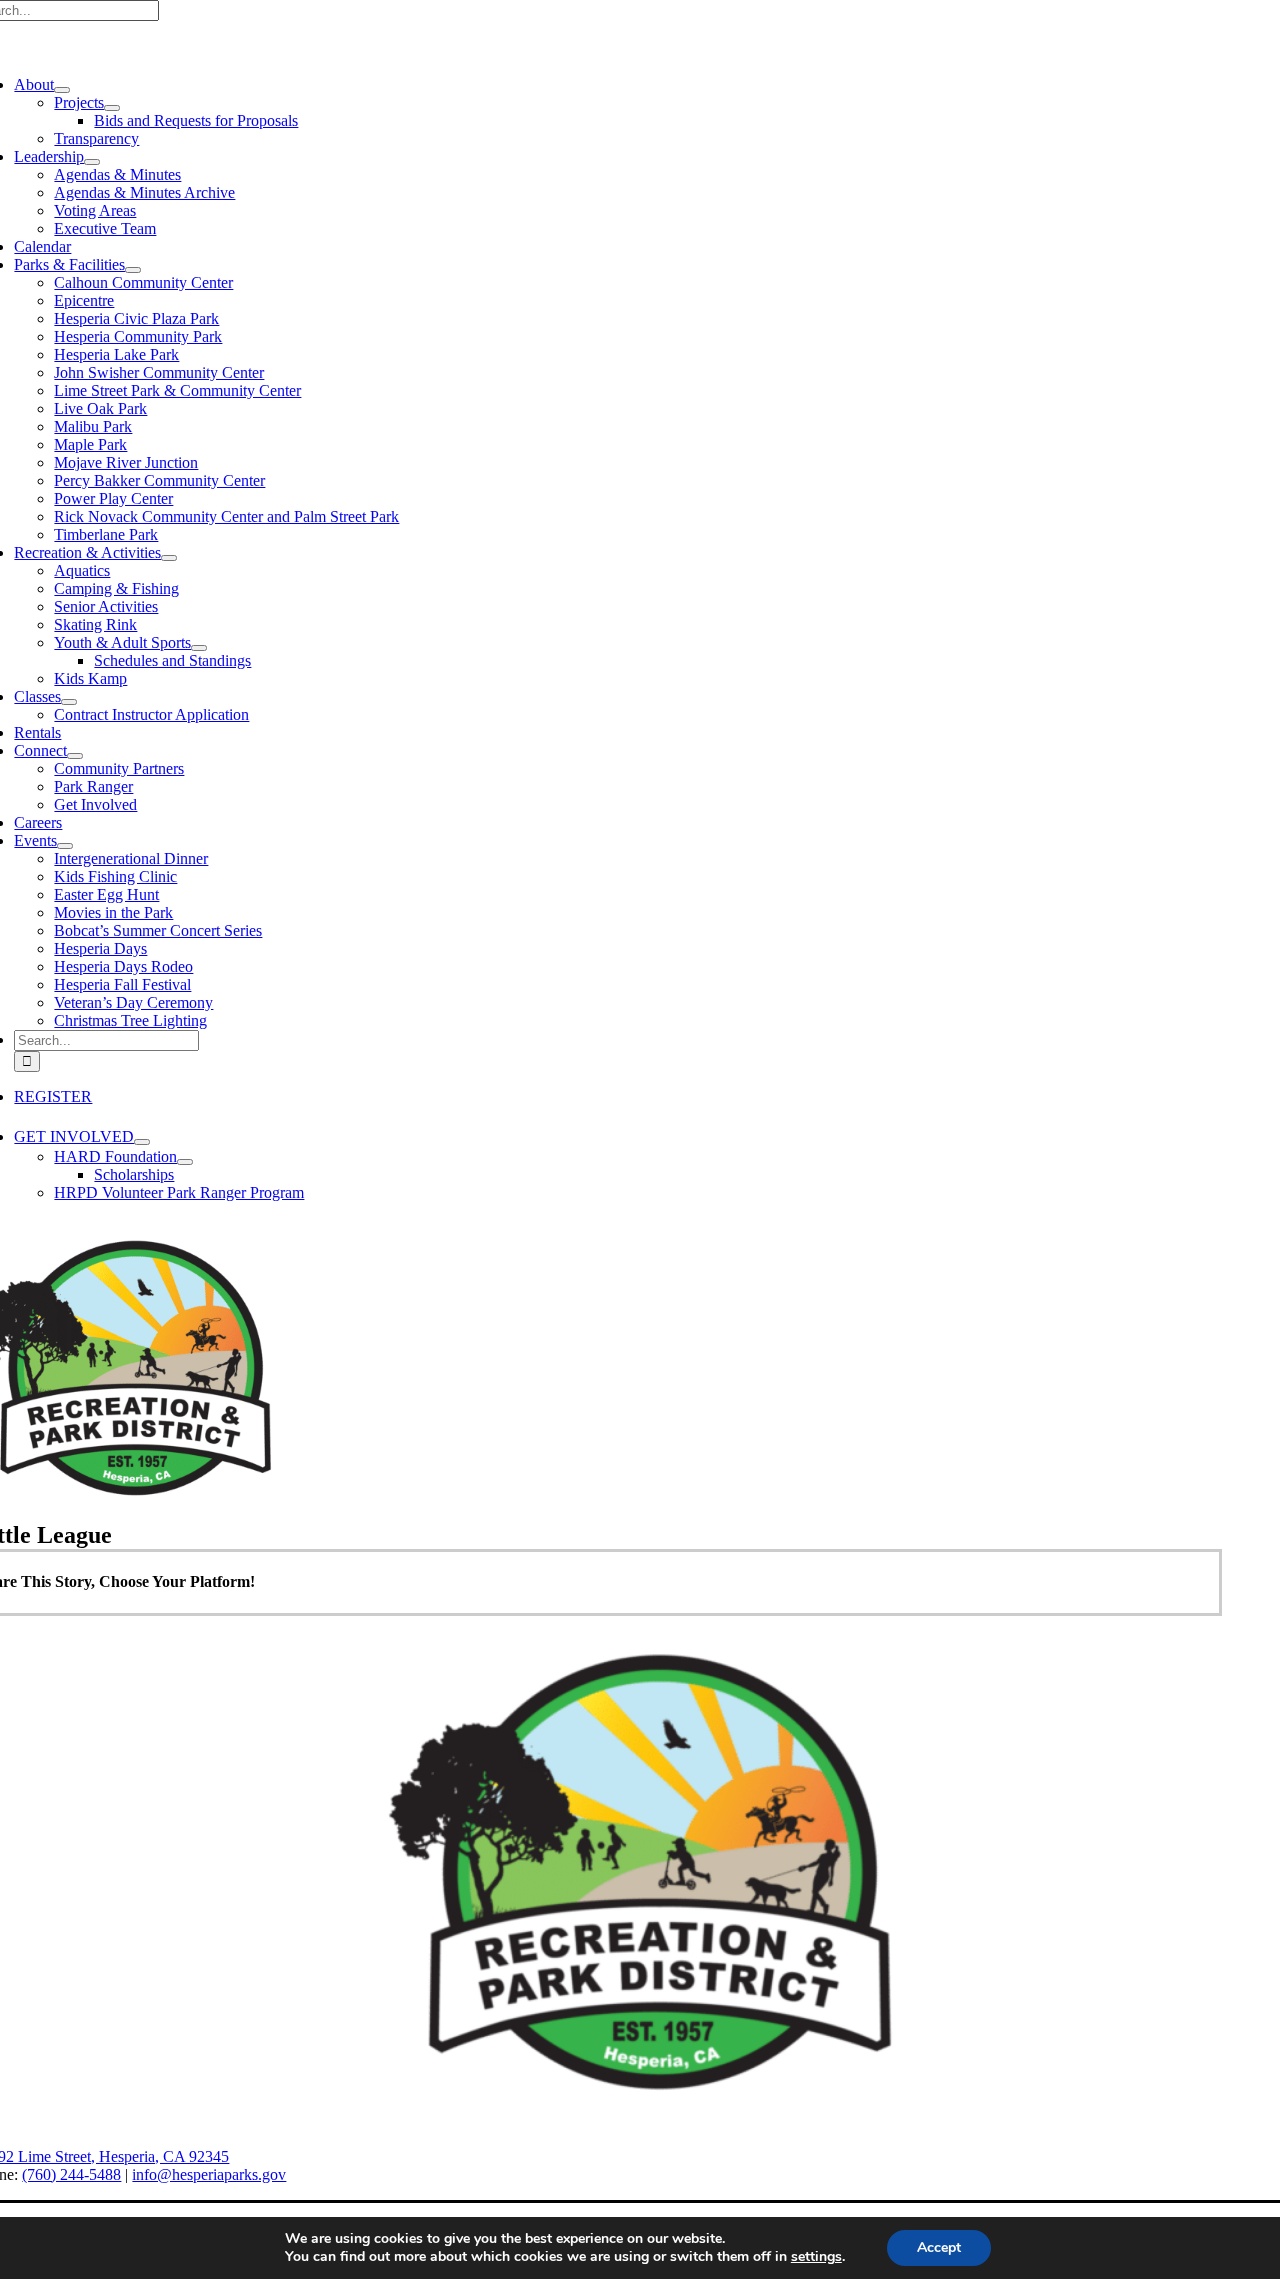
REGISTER (53, 1096)
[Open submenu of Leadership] (92, 162)
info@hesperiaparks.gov (209, 2174)
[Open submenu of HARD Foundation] (185, 1162)
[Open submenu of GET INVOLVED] (142, 1142)
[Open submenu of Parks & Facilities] (133, 270)
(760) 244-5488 (71, 2174)
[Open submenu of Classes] (69, 702)
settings (816, 2257)
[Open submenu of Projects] (112, 108)
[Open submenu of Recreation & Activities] (169, 558)
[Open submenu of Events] (65, 846)
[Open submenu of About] (62, 90)
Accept (939, 2247)
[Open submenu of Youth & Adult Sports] (199, 648)
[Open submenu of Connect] (75, 756)
